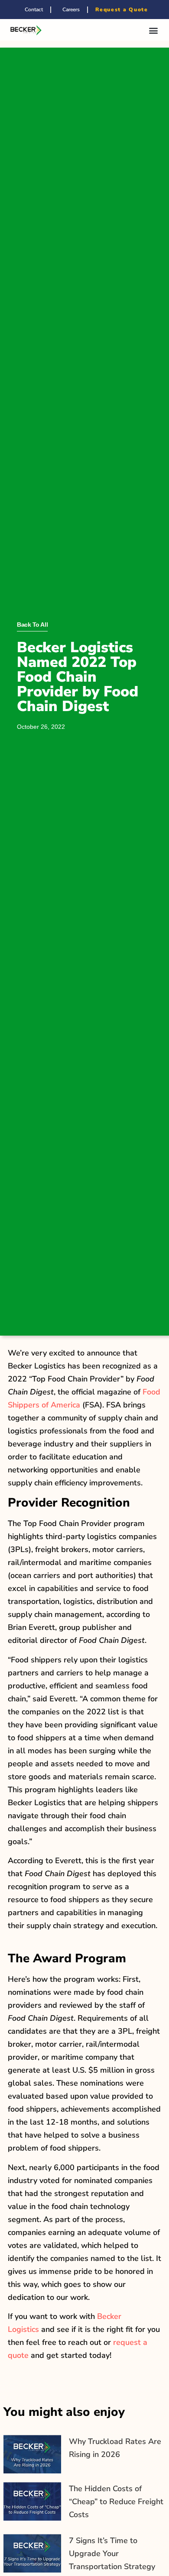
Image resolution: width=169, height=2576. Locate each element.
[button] (153, 30)
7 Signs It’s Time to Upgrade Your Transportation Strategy (112, 2553)
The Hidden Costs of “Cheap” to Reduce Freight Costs (116, 2502)
